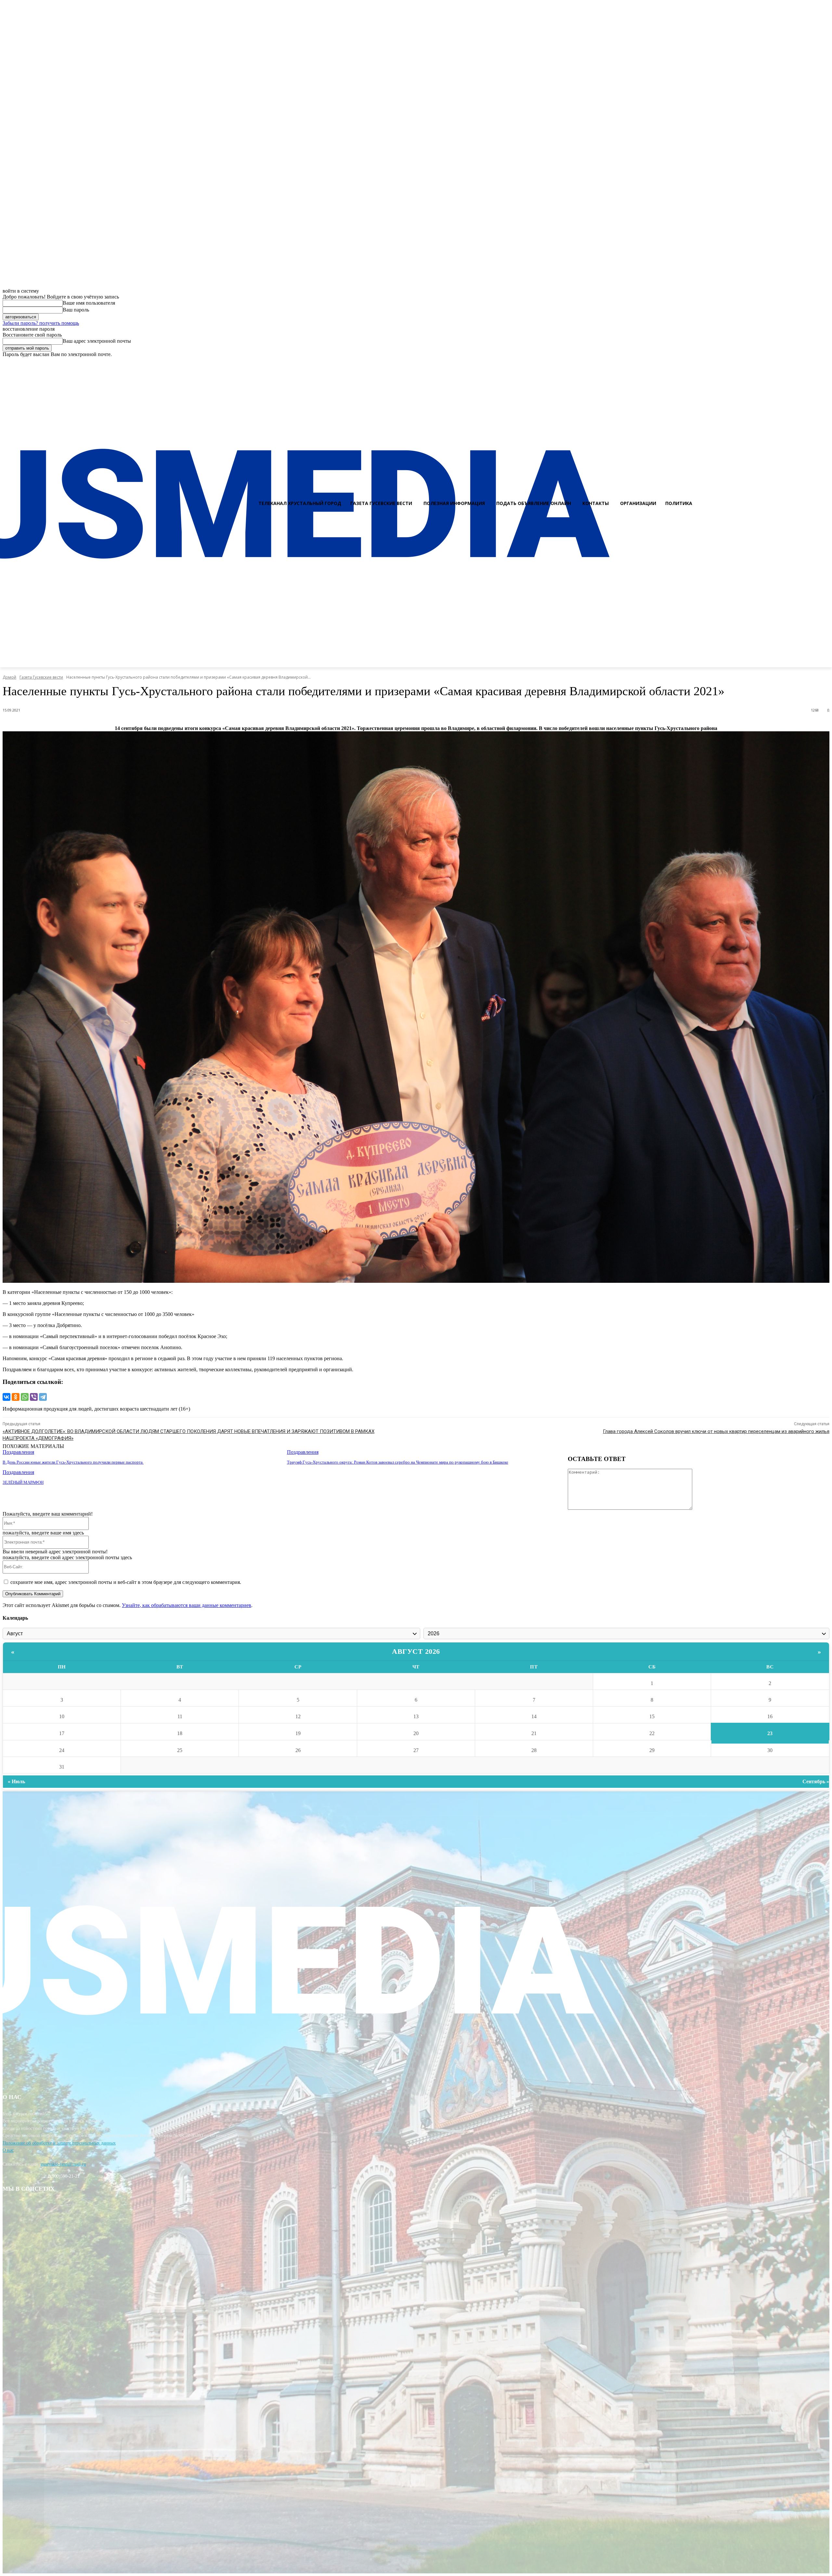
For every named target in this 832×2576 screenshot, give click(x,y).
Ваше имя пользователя (89, 303)
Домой (9, 677)
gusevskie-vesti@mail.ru (63, 2164)
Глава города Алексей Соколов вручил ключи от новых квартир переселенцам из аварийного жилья (716, 1431)
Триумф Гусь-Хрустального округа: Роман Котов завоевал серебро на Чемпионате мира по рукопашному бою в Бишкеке (398, 1462)
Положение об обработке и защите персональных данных (59, 2143)
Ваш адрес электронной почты (97, 341)
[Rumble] (801, 363)
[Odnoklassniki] (825, 363)
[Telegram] (43, 1397)
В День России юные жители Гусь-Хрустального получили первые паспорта (73, 1462)
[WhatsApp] (25, 1397)
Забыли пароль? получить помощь (41, 323)
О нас (8, 2150)
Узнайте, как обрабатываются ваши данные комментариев (187, 1605)
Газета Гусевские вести (41, 677)
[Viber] (34, 1397)
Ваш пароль (76, 310)
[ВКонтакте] (6, 1397)
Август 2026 (416, 1651)
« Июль (16, 1781)
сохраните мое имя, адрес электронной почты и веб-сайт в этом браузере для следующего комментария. (126, 1582)
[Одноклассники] (16, 1397)
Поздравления (18, 1452)
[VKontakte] (813, 363)
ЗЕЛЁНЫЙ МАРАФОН (23, 1482)
